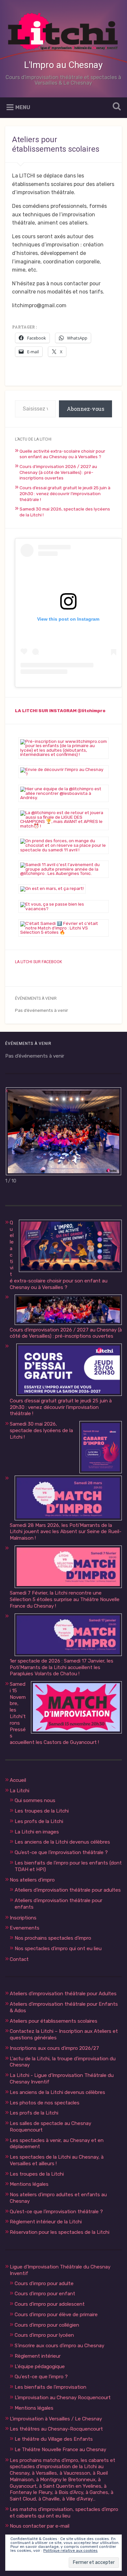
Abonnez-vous (85, 409)
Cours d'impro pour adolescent (50, 2304)
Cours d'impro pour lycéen (44, 2335)
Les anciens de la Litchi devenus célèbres (62, 1842)
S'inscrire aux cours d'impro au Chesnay (59, 2346)
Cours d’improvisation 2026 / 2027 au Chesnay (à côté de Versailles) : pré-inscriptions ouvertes (58, 472)
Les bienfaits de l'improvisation (50, 2387)
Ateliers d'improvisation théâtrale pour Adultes (63, 1994)
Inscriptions (23, 1918)
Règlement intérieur (38, 2356)
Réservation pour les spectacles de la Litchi (60, 2232)
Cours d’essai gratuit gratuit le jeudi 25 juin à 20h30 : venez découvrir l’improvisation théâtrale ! (65, 493)
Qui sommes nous (35, 1800)
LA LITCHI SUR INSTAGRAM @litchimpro (60, 711)
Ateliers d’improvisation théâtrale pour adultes (68, 1890)
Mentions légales (29, 2184)
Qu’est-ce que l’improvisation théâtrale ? (61, 1852)
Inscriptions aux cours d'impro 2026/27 (54, 2048)
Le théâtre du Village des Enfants (54, 2439)
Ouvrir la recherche (116, 107)
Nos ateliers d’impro (32, 1880)
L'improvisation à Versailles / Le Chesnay (56, 2419)
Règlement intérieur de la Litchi (46, 2222)
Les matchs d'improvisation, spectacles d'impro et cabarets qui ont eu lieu (64, 2513)
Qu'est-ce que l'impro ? (41, 2377)
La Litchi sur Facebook (38, 962)
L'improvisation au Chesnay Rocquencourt (63, 2398)
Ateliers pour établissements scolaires (54, 2021)
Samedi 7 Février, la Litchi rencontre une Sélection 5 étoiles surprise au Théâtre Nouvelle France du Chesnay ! (65, 1599)
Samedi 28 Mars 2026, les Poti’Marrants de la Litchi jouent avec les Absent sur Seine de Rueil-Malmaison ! (66, 1532)
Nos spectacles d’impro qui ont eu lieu (58, 1949)
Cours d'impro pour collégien (47, 2325)
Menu (23, 107)
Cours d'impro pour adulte (44, 2283)
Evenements (25, 1928)
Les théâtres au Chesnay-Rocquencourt (56, 2429)
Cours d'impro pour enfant (45, 2294)
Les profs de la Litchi (39, 1821)
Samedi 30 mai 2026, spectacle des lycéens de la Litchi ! (41, 1430)
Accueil (18, 1780)
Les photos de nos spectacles (45, 2103)
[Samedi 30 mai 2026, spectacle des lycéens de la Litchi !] (101, 1448)
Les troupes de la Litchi (42, 1811)
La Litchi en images (37, 1832)
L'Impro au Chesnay (63, 65)
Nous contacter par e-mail (40, 2526)
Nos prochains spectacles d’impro (53, 1938)
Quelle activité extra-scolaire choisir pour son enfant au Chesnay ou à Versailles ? (62, 454)
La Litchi (20, 1791)
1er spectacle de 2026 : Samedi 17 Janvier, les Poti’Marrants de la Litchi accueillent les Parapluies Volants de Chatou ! (62, 1667)
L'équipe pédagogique (40, 2367)
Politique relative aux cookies (71, 2551)
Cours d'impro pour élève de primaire (56, 2315)
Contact (19, 1959)
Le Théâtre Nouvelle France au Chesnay (60, 2450)
